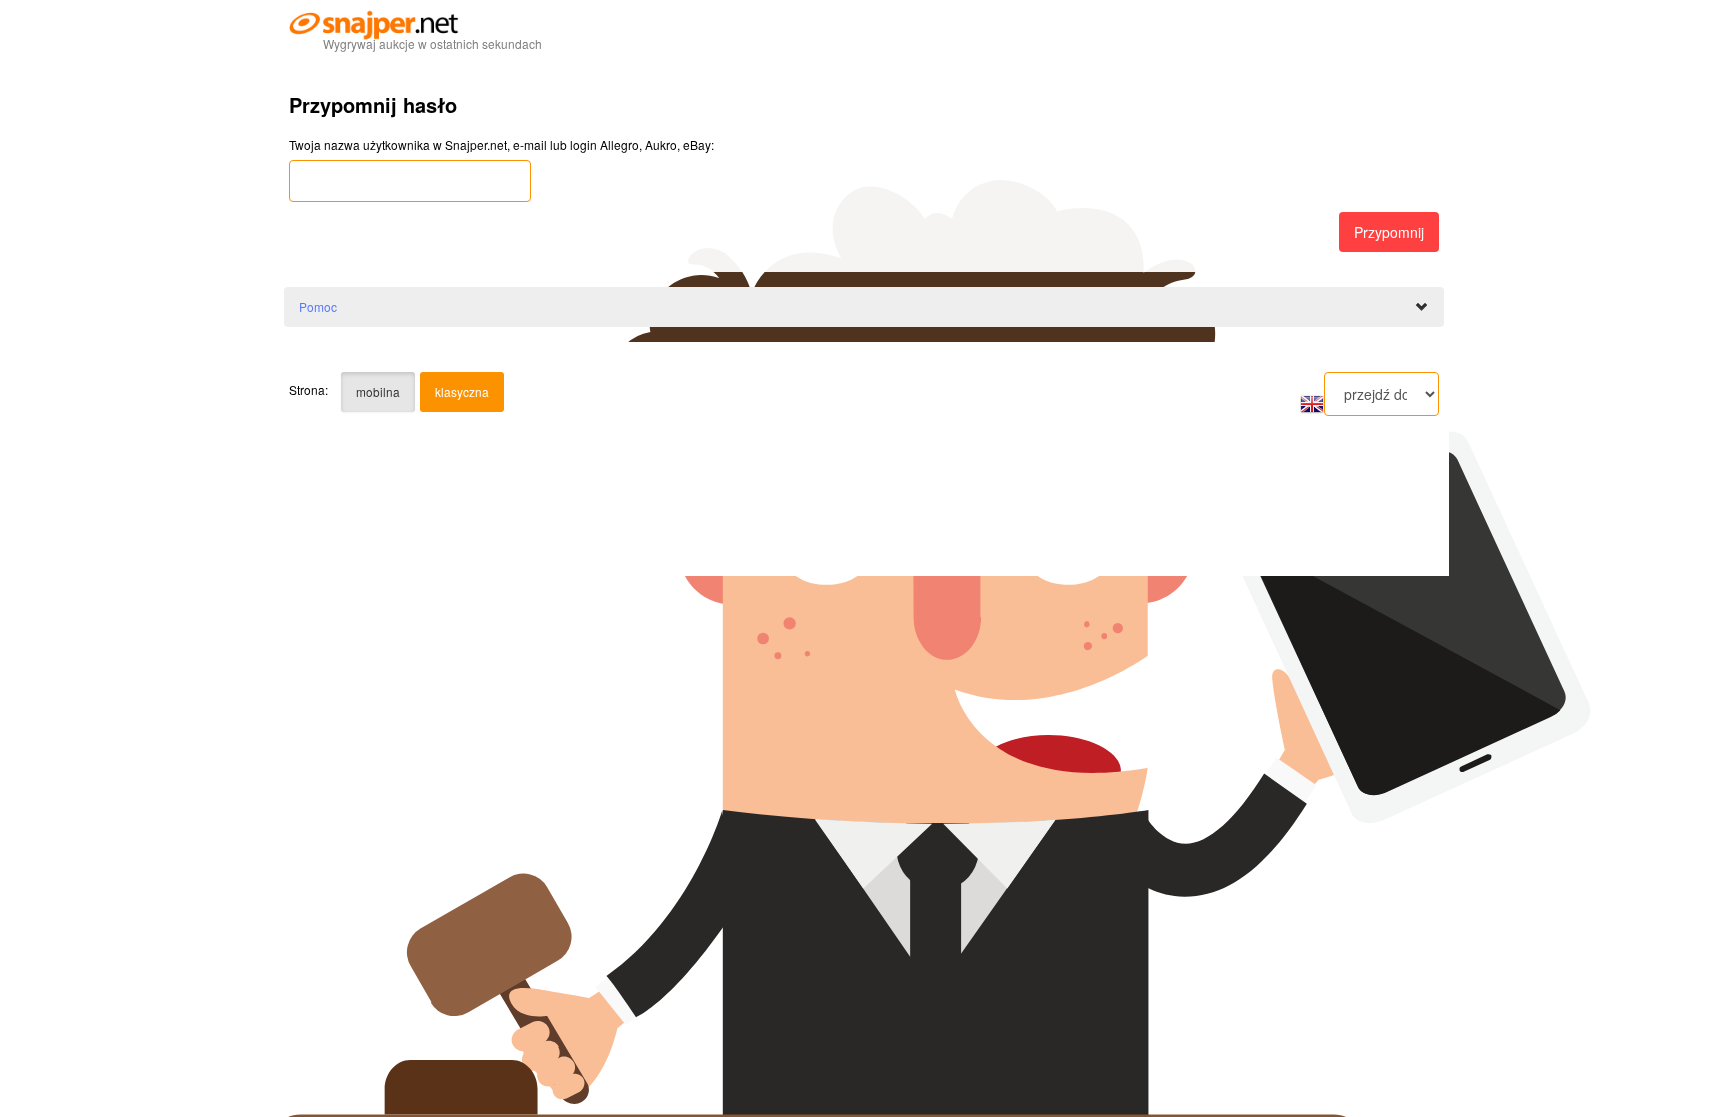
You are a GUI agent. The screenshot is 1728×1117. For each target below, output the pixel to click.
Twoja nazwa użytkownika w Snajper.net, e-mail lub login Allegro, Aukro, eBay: (501, 144)
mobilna (378, 391)
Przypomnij (1389, 232)
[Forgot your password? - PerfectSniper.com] (1312, 402)
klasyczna (462, 391)
